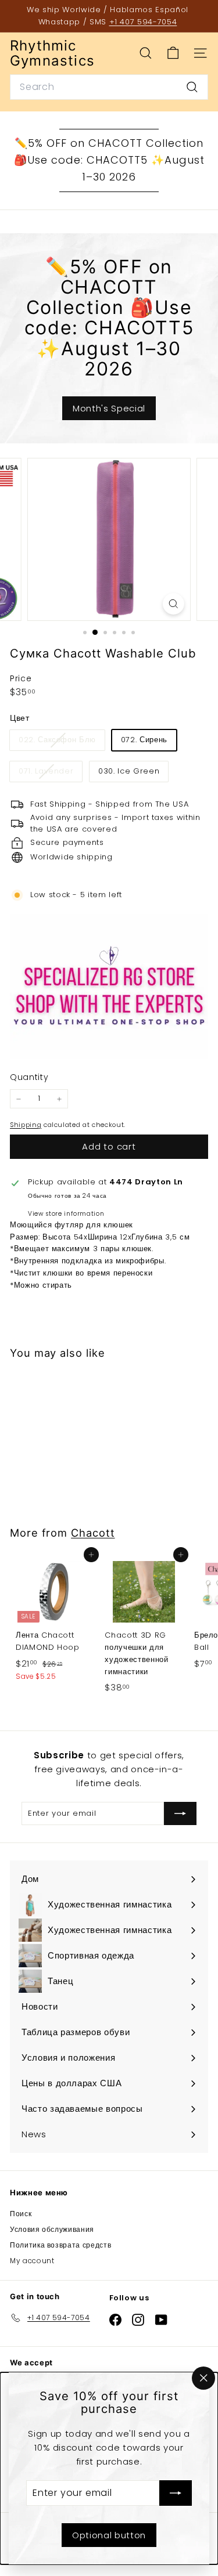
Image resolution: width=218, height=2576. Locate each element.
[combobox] (109, 87)
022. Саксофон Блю (62, 742)
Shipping (26, 1125)
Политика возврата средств (60, 2245)
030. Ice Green (129, 771)
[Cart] (173, 53)
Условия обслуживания (52, 2229)
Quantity (29, 1077)
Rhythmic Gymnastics (52, 54)
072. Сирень (144, 740)
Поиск (21, 2214)
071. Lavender (50, 773)
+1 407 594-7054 (143, 22)
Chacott (93, 1533)
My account (32, 2261)
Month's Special (109, 408)
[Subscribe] (176, 2493)
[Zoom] (174, 604)
